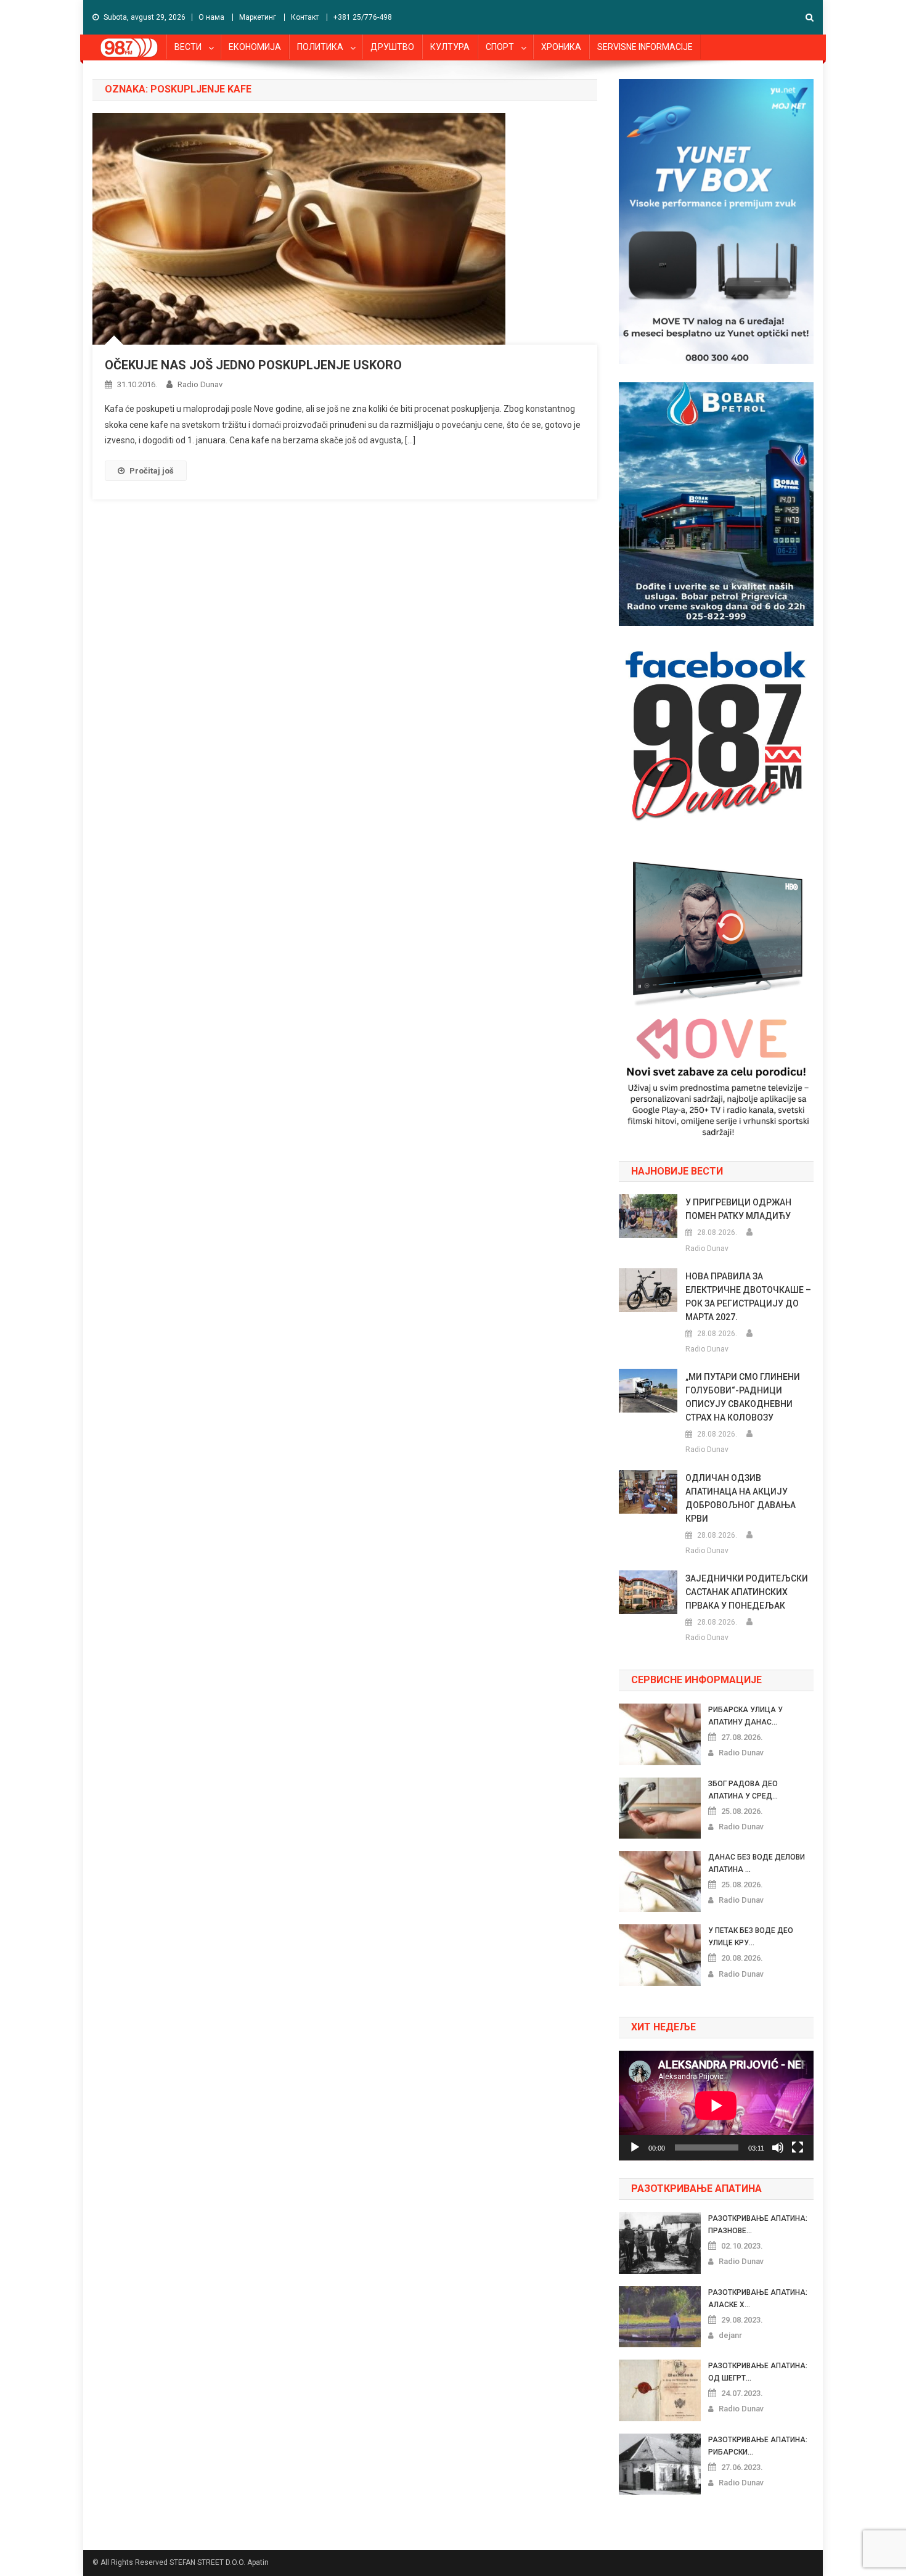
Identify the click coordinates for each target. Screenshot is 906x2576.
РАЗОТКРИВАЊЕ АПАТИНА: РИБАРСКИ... (758, 2446)
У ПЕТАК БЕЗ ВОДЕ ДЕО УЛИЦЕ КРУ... (751, 1937)
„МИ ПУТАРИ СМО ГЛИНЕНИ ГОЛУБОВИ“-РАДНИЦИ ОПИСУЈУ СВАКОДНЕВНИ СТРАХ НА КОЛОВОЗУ (743, 1397)
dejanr (730, 2335)
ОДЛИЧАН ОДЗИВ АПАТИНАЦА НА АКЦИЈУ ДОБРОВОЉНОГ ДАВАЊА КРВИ (741, 1498)
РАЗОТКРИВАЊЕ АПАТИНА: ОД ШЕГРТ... (758, 2372)
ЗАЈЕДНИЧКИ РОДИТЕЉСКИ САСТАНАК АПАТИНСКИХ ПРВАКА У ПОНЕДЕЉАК (747, 1592)
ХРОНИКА (561, 47)
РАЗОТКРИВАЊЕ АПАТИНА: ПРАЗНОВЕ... (758, 2225)
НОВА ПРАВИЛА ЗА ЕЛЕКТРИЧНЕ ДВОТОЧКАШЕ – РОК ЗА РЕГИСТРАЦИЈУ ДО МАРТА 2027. (748, 1297)
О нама (211, 17)
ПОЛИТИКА (320, 47)
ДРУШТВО (392, 47)
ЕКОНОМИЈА (255, 47)
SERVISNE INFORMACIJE (645, 47)
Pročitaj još (152, 471)
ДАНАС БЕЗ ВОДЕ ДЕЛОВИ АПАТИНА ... (757, 1863)
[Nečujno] (778, 2147)
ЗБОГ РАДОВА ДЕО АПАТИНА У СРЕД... (743, 1790)
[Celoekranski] (798, 2147)
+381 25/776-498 (363, 17)
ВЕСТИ (188, 47)
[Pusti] (635, 2147)
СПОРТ (500, 47)
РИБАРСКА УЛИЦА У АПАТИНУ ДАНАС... (745, 1716)
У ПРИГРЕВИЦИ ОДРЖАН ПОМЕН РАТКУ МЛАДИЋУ (738, 1209)
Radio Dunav (200, 384)
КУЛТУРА (450, 47)
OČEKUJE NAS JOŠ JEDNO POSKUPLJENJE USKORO (253, 365)
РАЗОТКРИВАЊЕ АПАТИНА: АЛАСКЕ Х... (758, 2299)
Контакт (305, 17)
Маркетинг (258, 17)
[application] (716, 2106)
